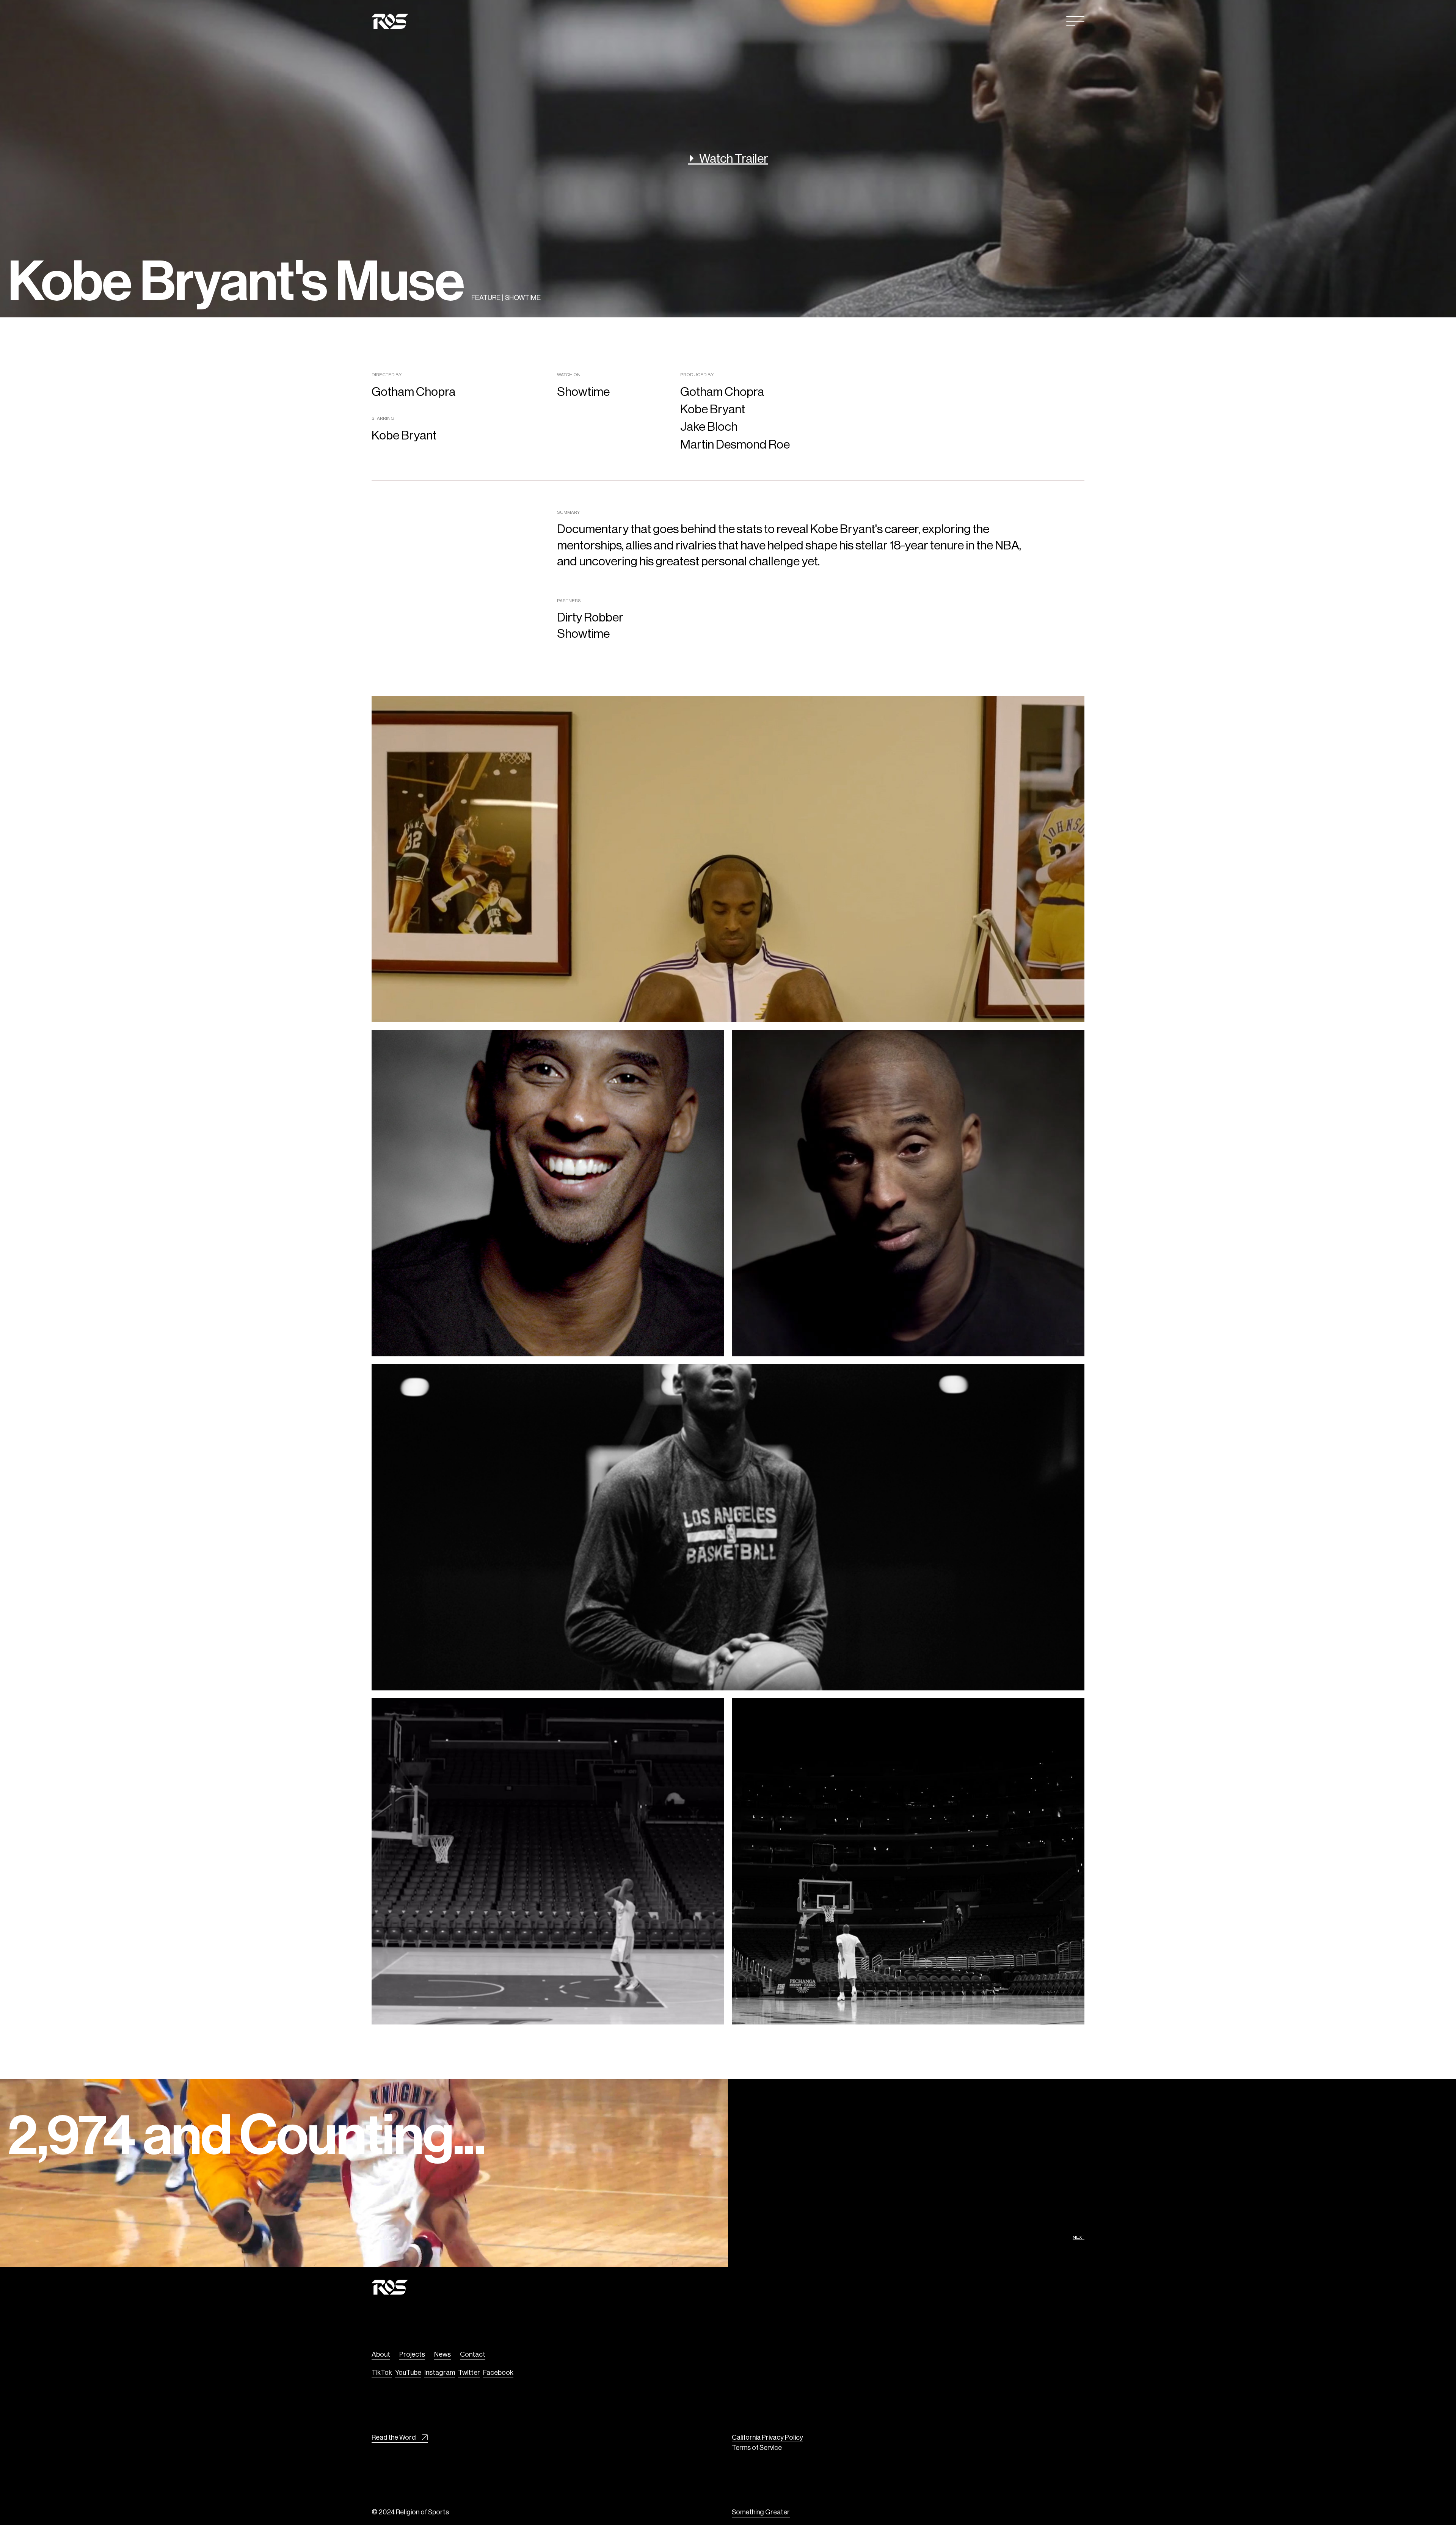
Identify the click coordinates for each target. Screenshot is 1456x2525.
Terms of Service (757, 2447)
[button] (1075, 21)
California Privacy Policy (767, 2437)
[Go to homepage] (390, 21)
